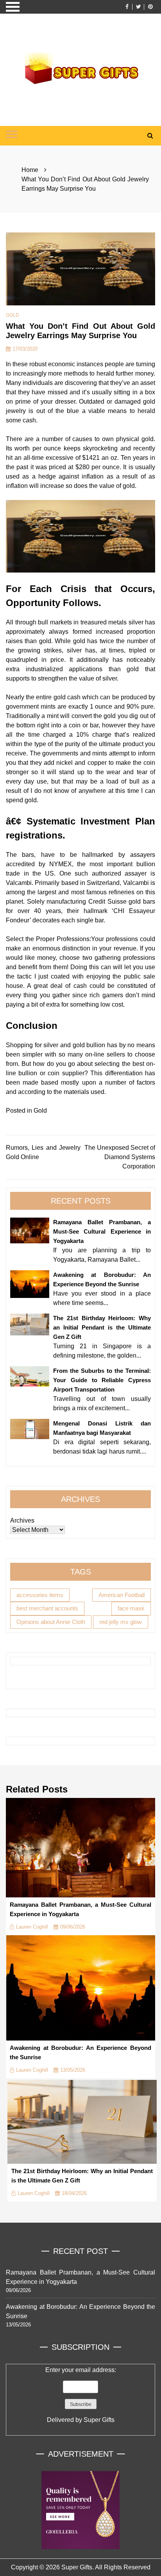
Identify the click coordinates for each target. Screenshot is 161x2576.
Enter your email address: (81, 2395)
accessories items (40, 1595)
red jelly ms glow (121, 1622)
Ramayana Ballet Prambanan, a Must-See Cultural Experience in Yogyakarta (102, 1231)
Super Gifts (99, 2420)
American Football (122, 1595)
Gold (13, 315)
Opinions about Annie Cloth (51, 1622)
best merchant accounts (47, 1608)
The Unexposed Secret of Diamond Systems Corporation (120, 1157)
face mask (131, 1608)
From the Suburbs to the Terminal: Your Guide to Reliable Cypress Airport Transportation (102, 1380)
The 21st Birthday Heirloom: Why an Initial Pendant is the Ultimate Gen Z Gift (102, 1327)
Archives (22, 1520)
